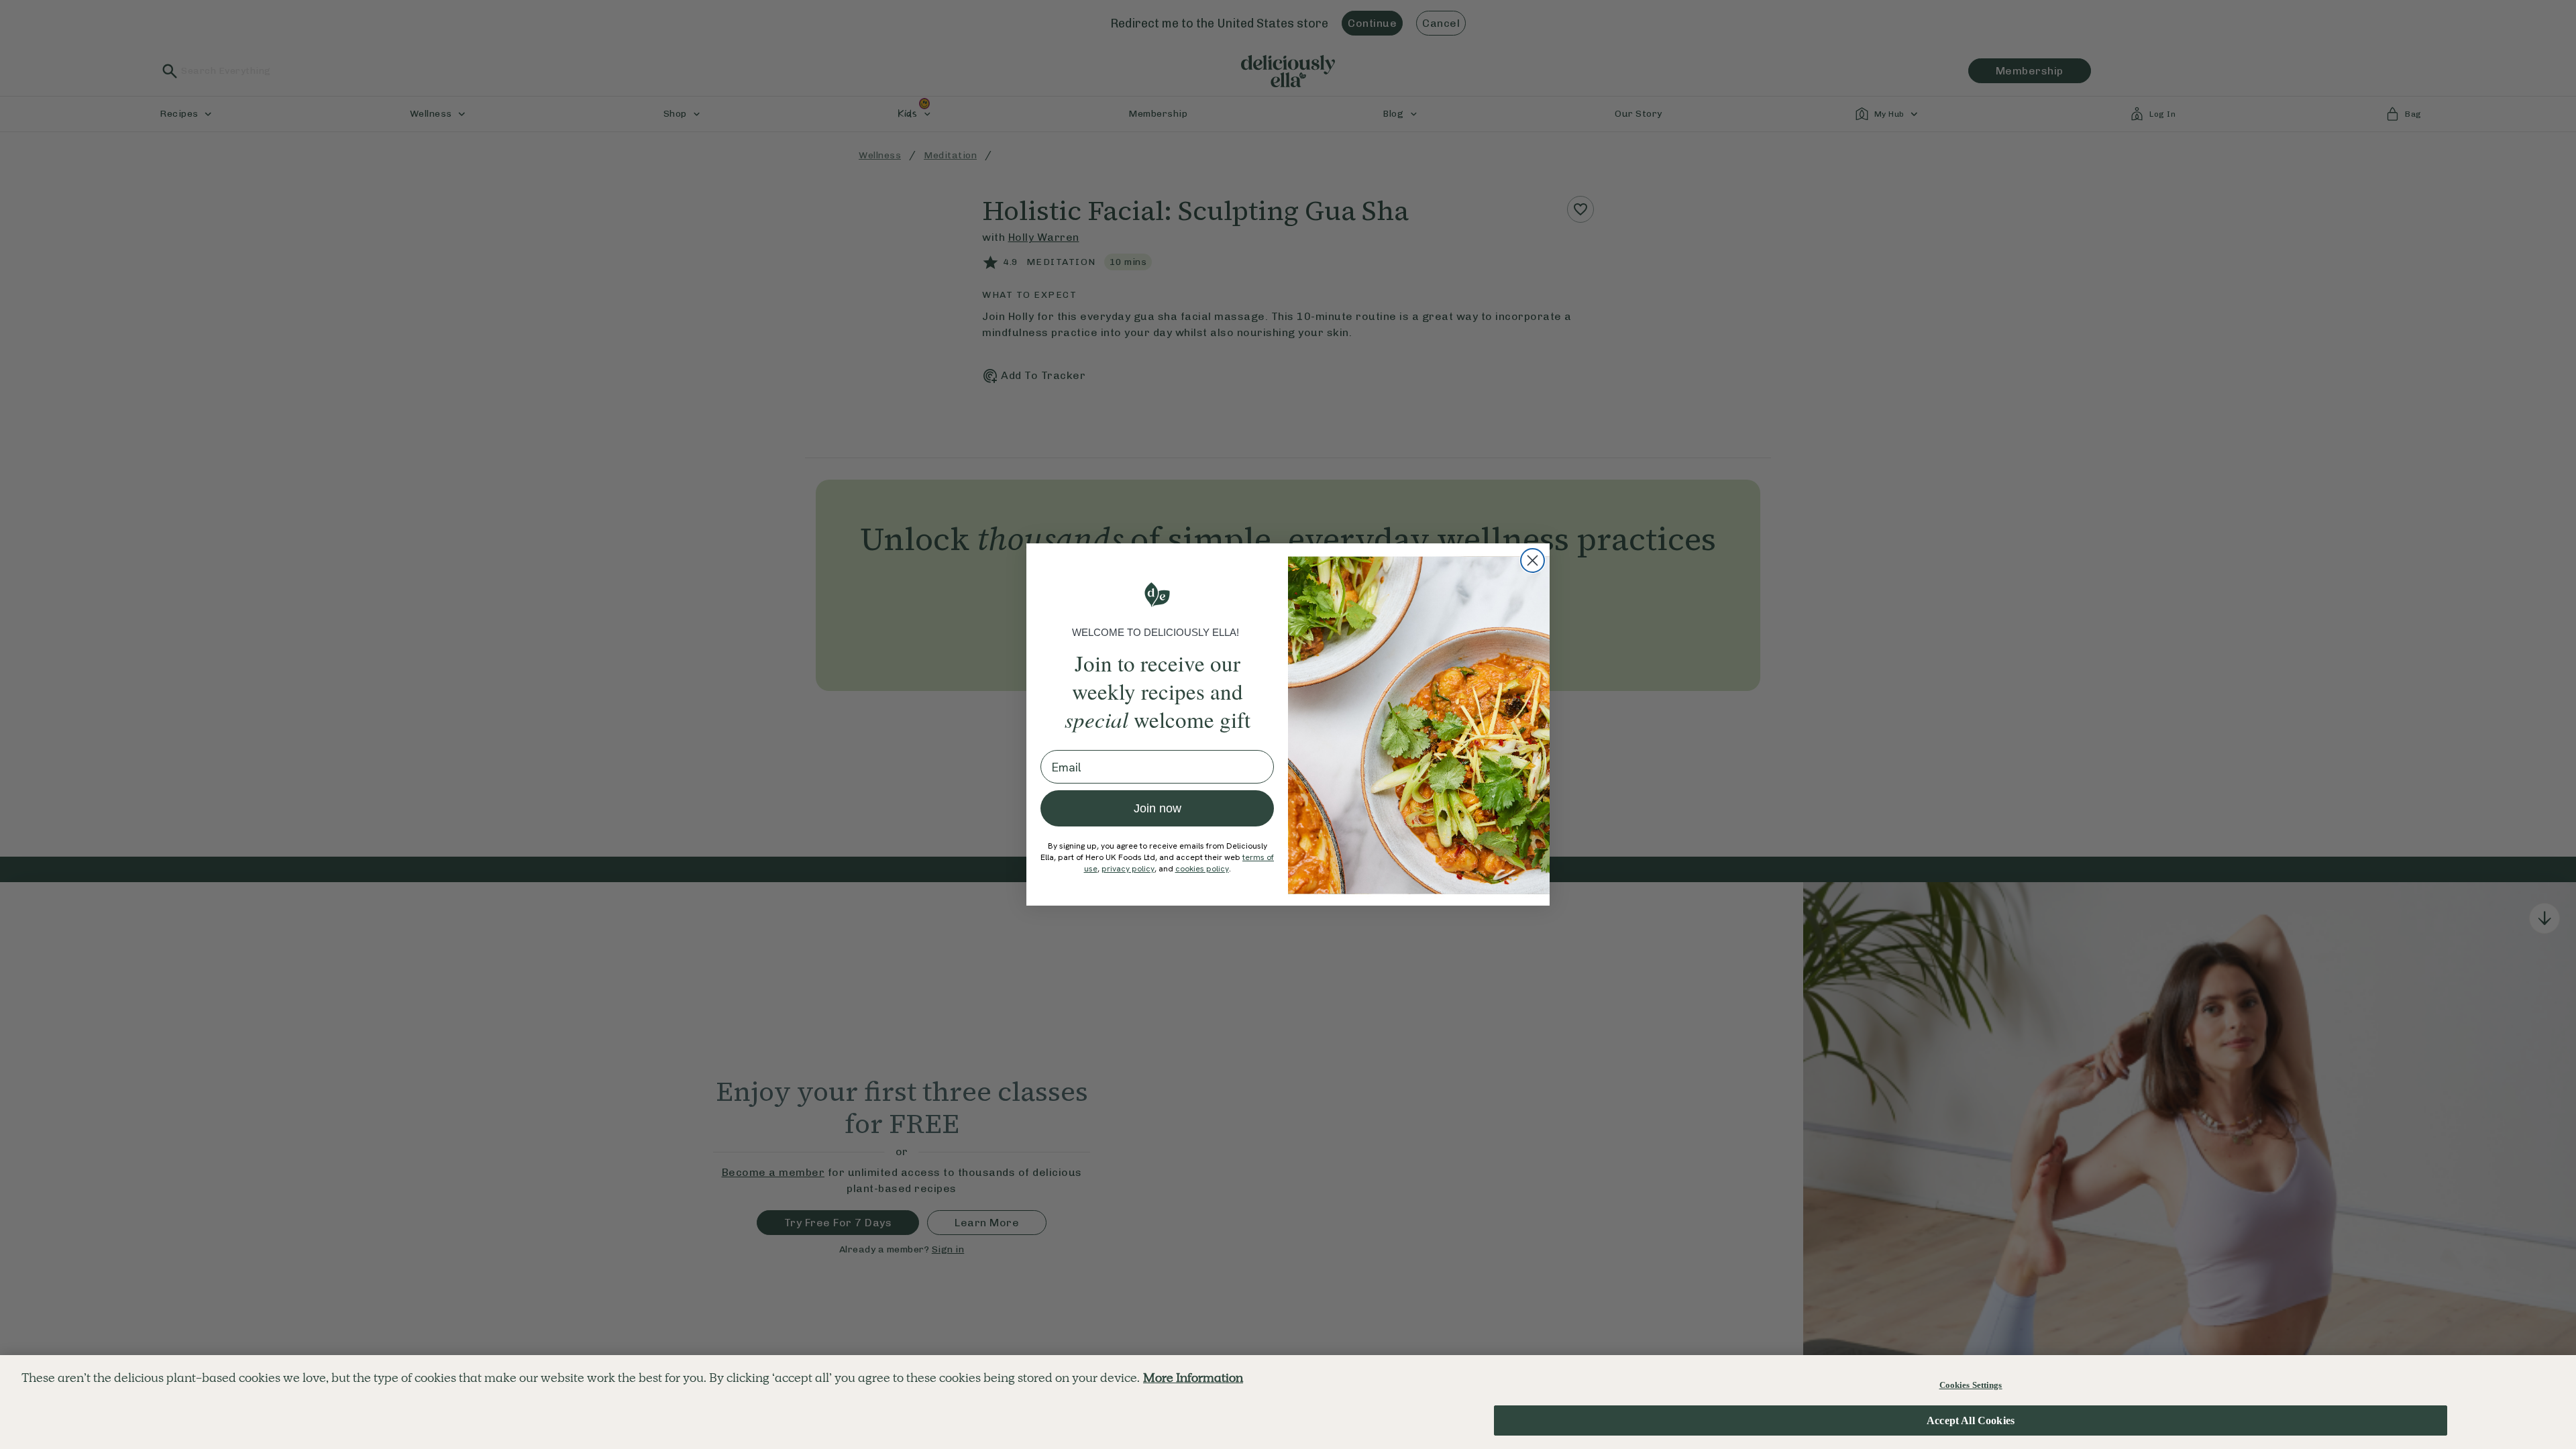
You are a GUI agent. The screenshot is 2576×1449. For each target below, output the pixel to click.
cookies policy (1202, 869)
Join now (1158, 808)
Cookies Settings (1971, 1385)
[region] (1288, 1402)
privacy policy (1128, 869)
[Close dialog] (1533, 560)
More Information (1193, 1378)
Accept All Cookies (1971, 1420)
